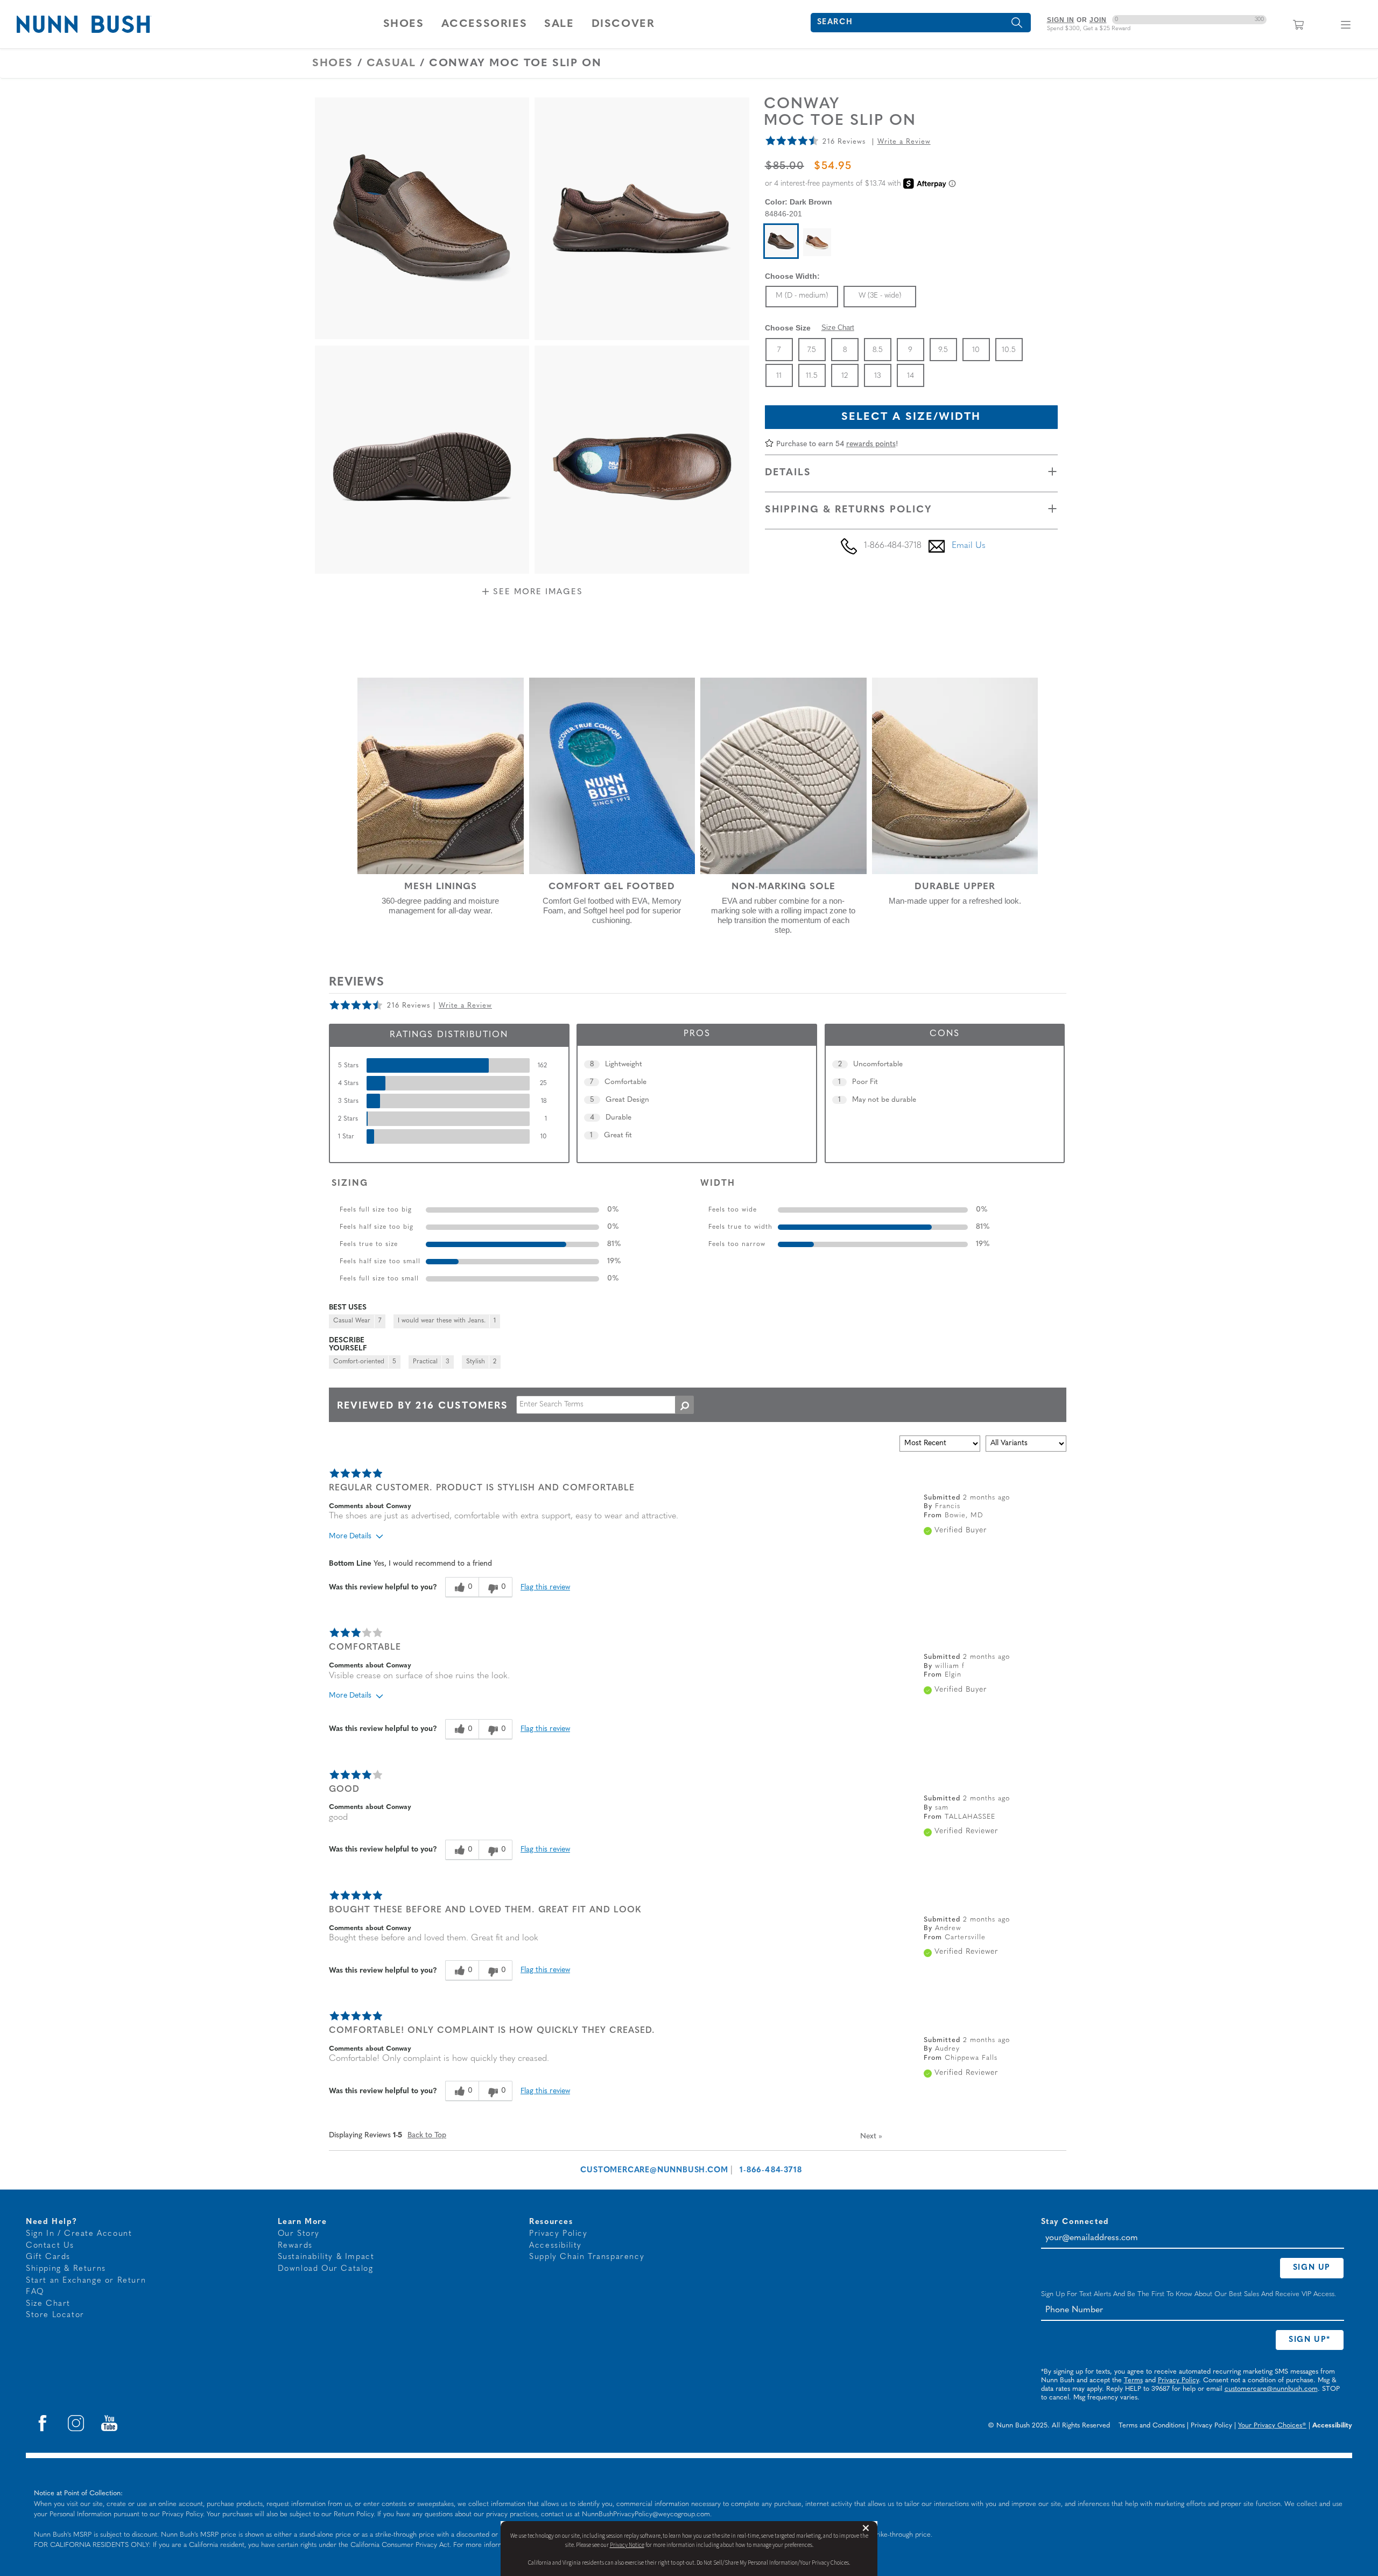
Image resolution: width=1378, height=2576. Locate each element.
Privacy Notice (627, 2545)
